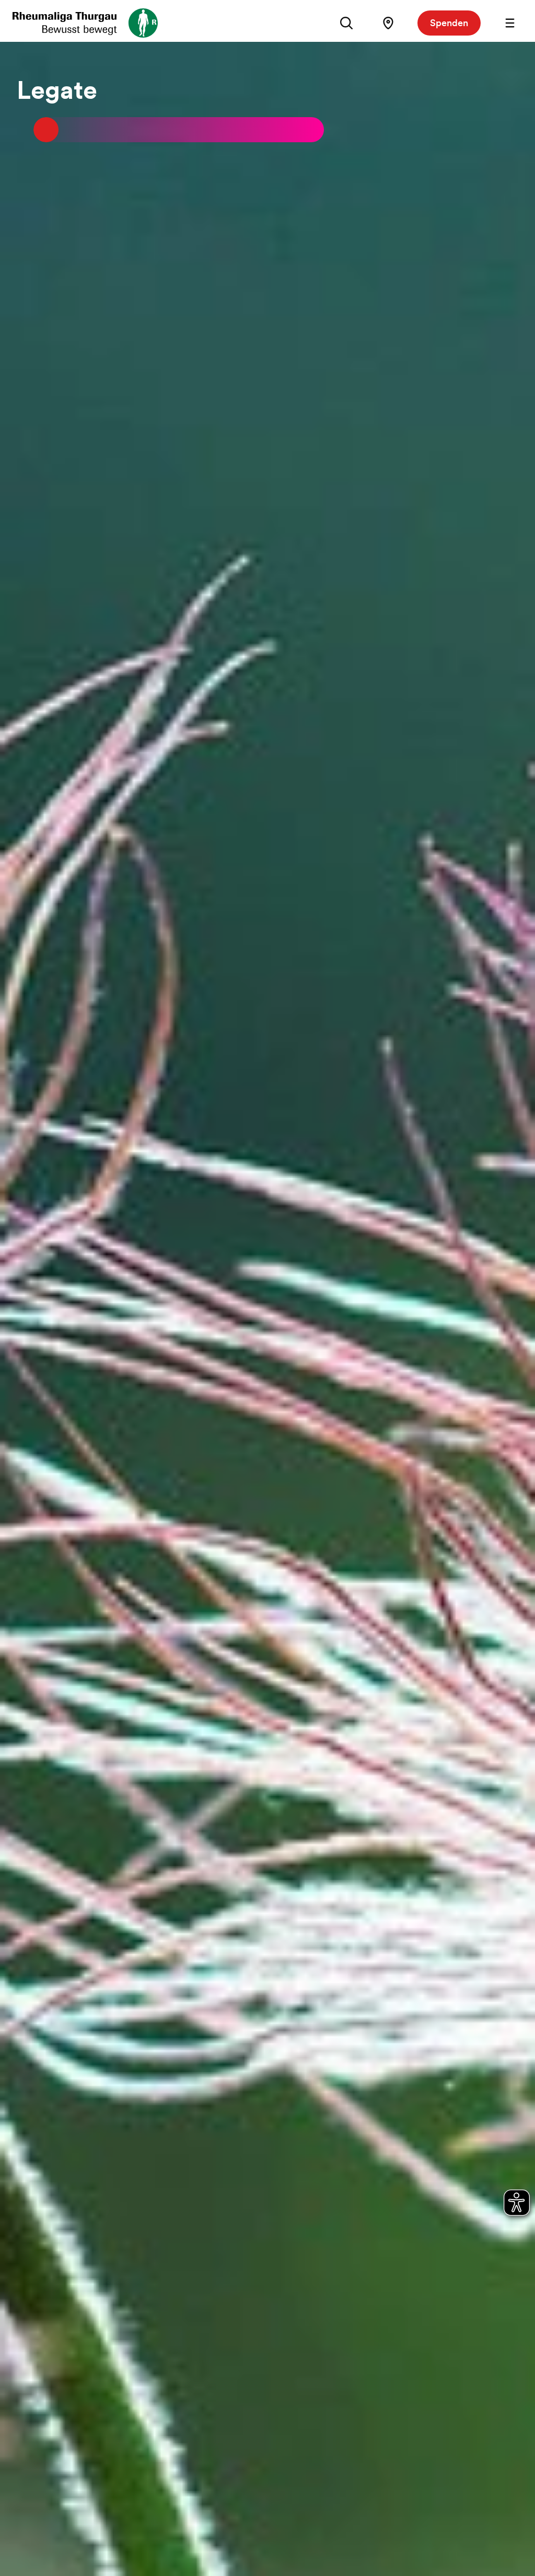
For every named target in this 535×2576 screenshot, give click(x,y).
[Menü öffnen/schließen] (510, 23)
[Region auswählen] (388, 23)
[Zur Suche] (346, 23)
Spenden (449, 23)
